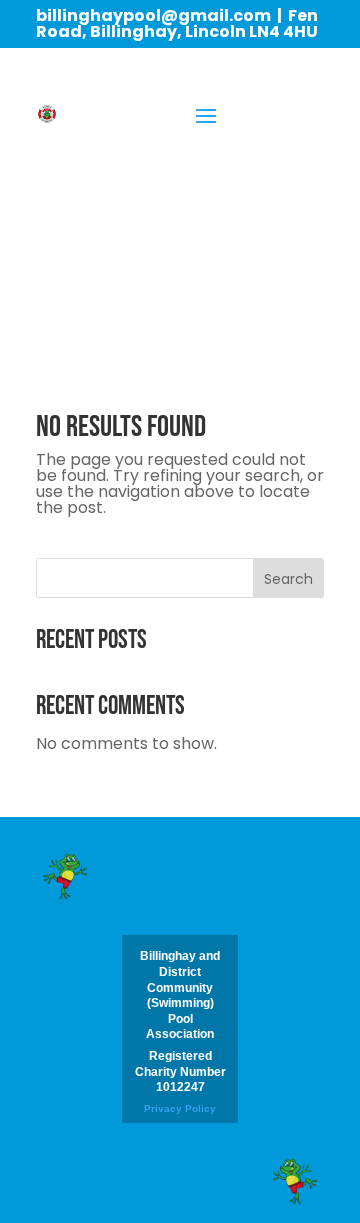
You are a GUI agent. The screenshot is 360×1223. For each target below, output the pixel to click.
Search (288, 579)
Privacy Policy (180, 1108)
